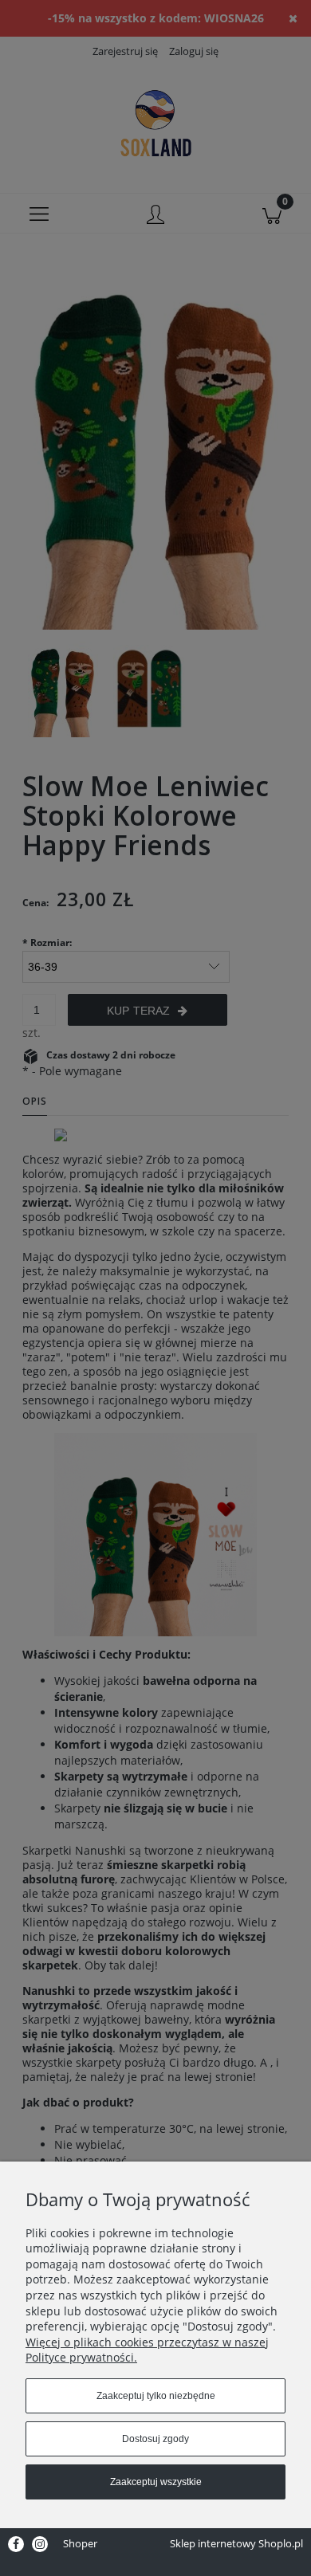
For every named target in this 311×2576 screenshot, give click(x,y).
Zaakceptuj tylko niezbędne (156, 2396)
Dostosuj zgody (155, 2439)
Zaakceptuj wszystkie (156, 2482)
